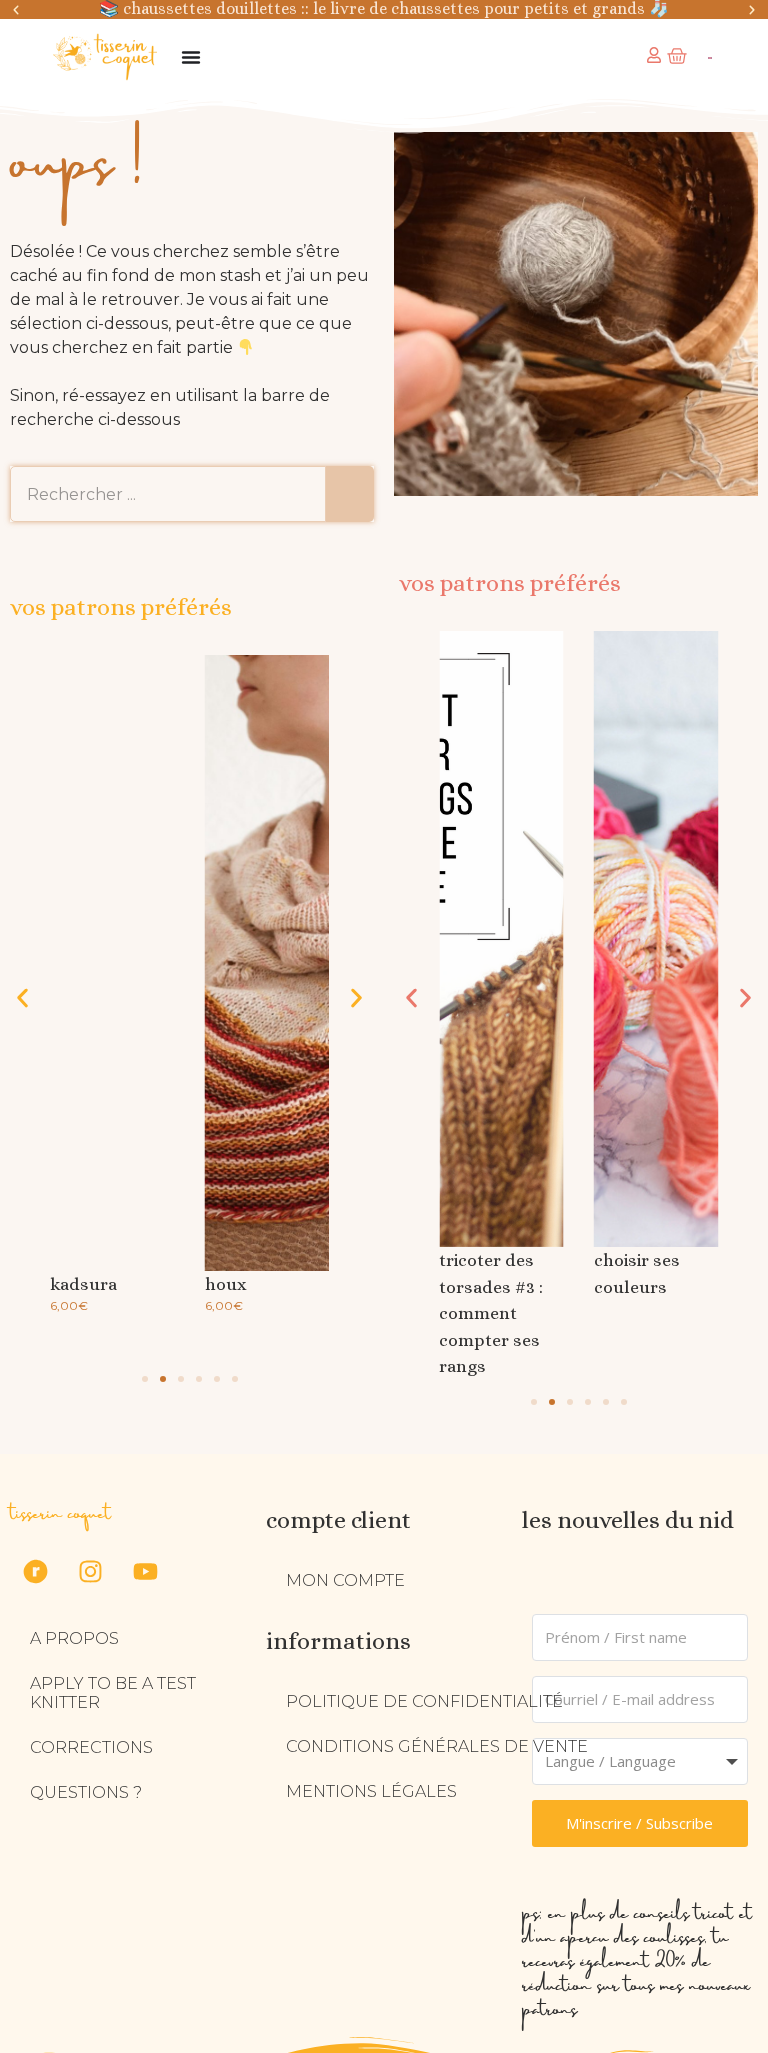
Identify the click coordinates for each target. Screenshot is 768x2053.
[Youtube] (145, 1571)
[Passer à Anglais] (709, 57)
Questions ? (86, 1792)
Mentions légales (371, 1791)
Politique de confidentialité (424, 1701)
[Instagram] (90, 1571)
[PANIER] (677, 56)
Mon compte (345, 1580)
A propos (74, 1638)
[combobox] (168, 494)
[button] (16, 10)
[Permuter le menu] (191, 57)
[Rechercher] (350, 494)
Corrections (91, 1747)
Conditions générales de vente (437, 1746)
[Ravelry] (35, 1571)
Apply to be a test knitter (113, 1693)
